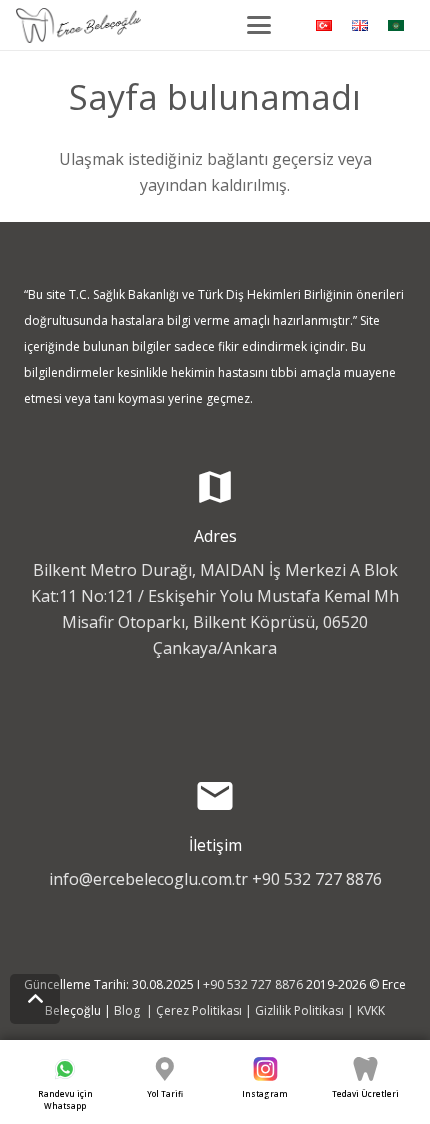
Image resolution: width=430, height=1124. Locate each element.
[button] (259, 25)
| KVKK (364, 1010)
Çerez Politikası (199, 1010)
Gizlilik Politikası (299, 1010)
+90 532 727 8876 (317, 879)
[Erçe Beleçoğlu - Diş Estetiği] (78, 25)
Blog (128, 1010)
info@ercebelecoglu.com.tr (148, 879)
